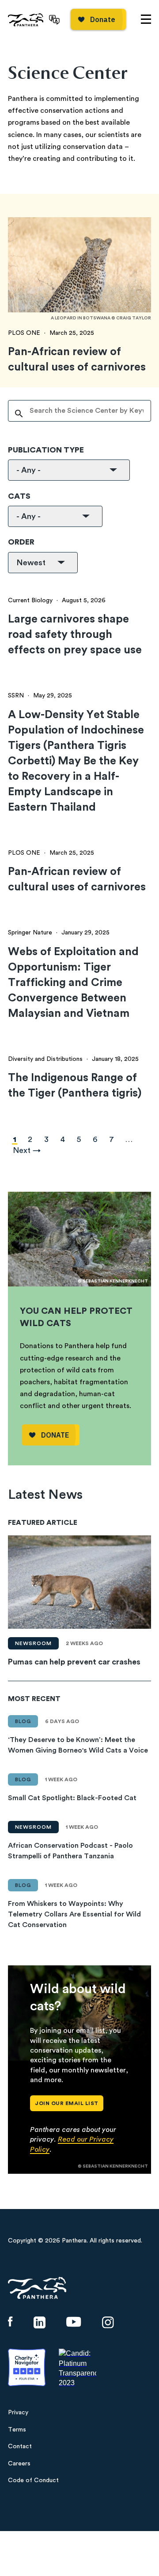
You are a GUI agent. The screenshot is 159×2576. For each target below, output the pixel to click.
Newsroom (33, 1643)
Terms (17, 2430)
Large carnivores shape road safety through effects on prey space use (75, 635)
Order (21, 542)
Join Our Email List (67, 2103)
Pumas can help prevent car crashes (74, 1662)
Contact (20, 2446)
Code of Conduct (33, 2480)
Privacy (18, 2413)
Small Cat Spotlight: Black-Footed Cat (72, 1798)
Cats (19, 496)
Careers (19, 2464)
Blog (23, 1721)
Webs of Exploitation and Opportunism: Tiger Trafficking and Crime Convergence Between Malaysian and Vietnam (73, 983)
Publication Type (46, 450)
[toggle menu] (146, 19)
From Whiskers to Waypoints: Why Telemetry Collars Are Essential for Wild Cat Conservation (74, 1914)
